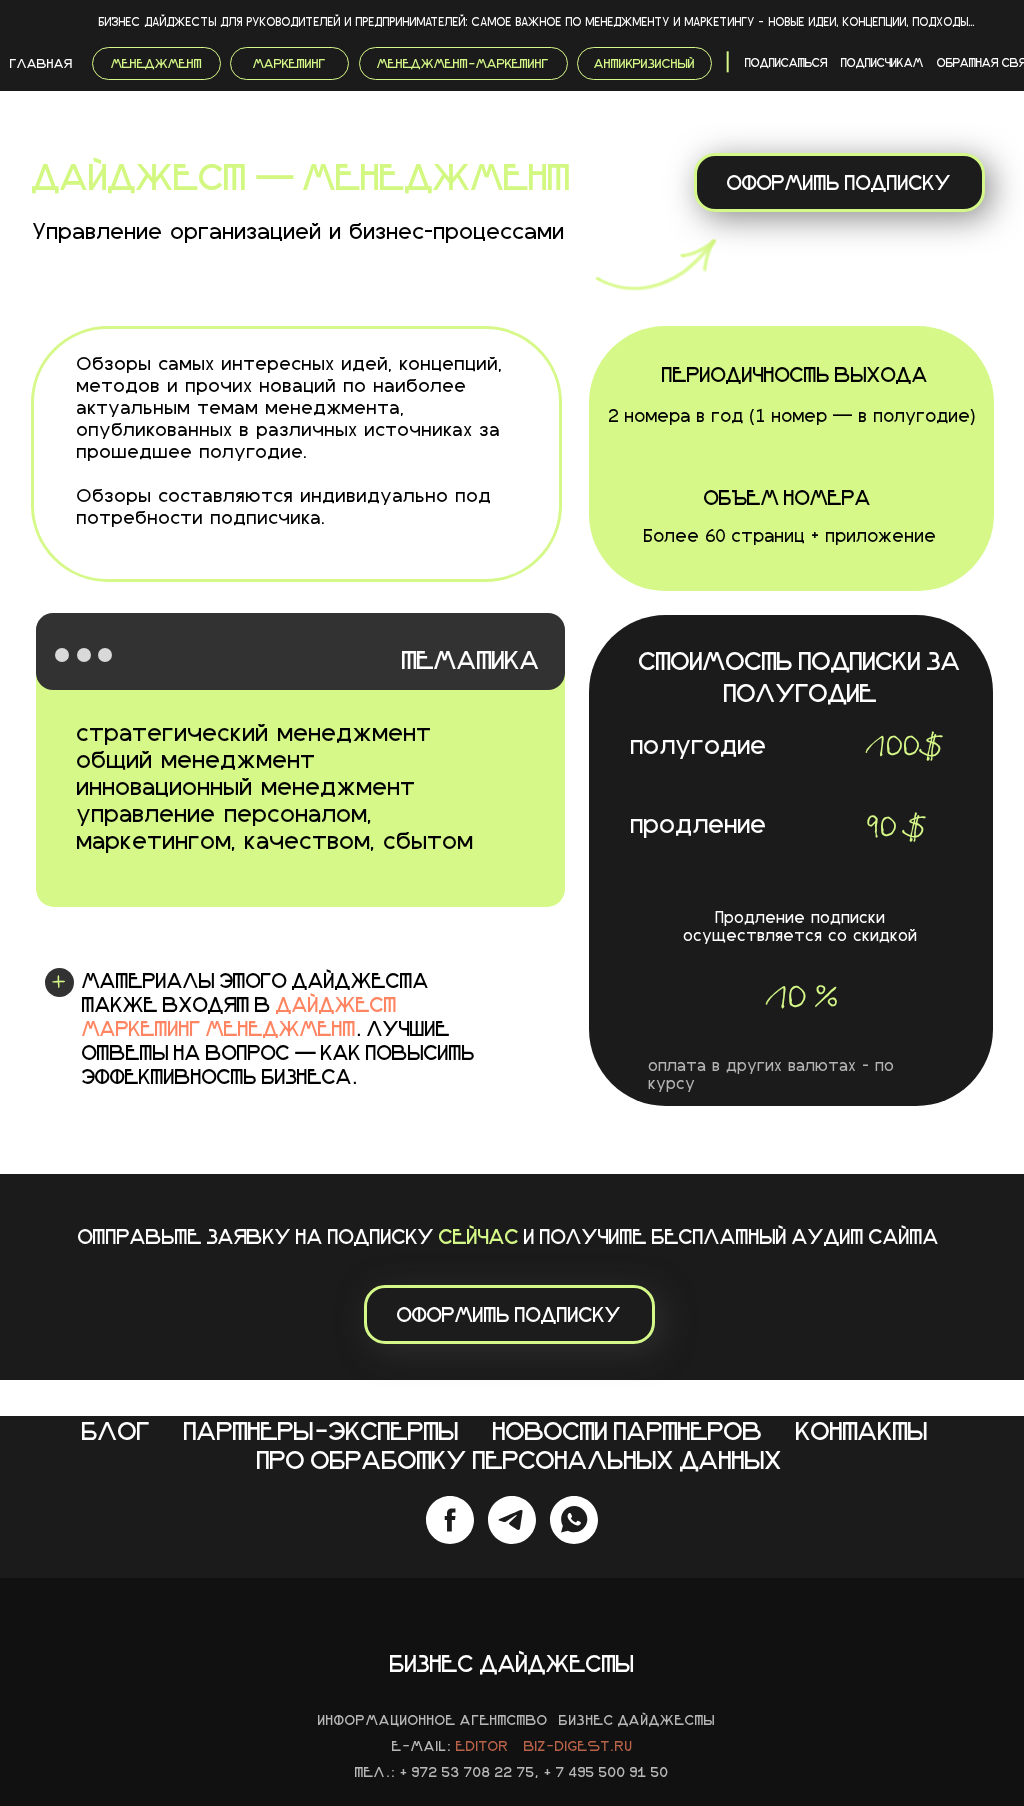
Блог (116, 1430)
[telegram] (512, 1520)
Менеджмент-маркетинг (463, 63)
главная (41, 63)
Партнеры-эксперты (321, 1430)
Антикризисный (644, 63)
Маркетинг (289, 63)
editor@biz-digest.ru (544, 1746)
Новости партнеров (627, 1430)
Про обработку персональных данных (519, 1459)
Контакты (862, 1430)
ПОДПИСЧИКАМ (882, 62)
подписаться (786, 62)
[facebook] (450, 1520)
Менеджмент (156, 63)
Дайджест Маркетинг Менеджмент (239, 1016)
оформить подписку (839, 182)
